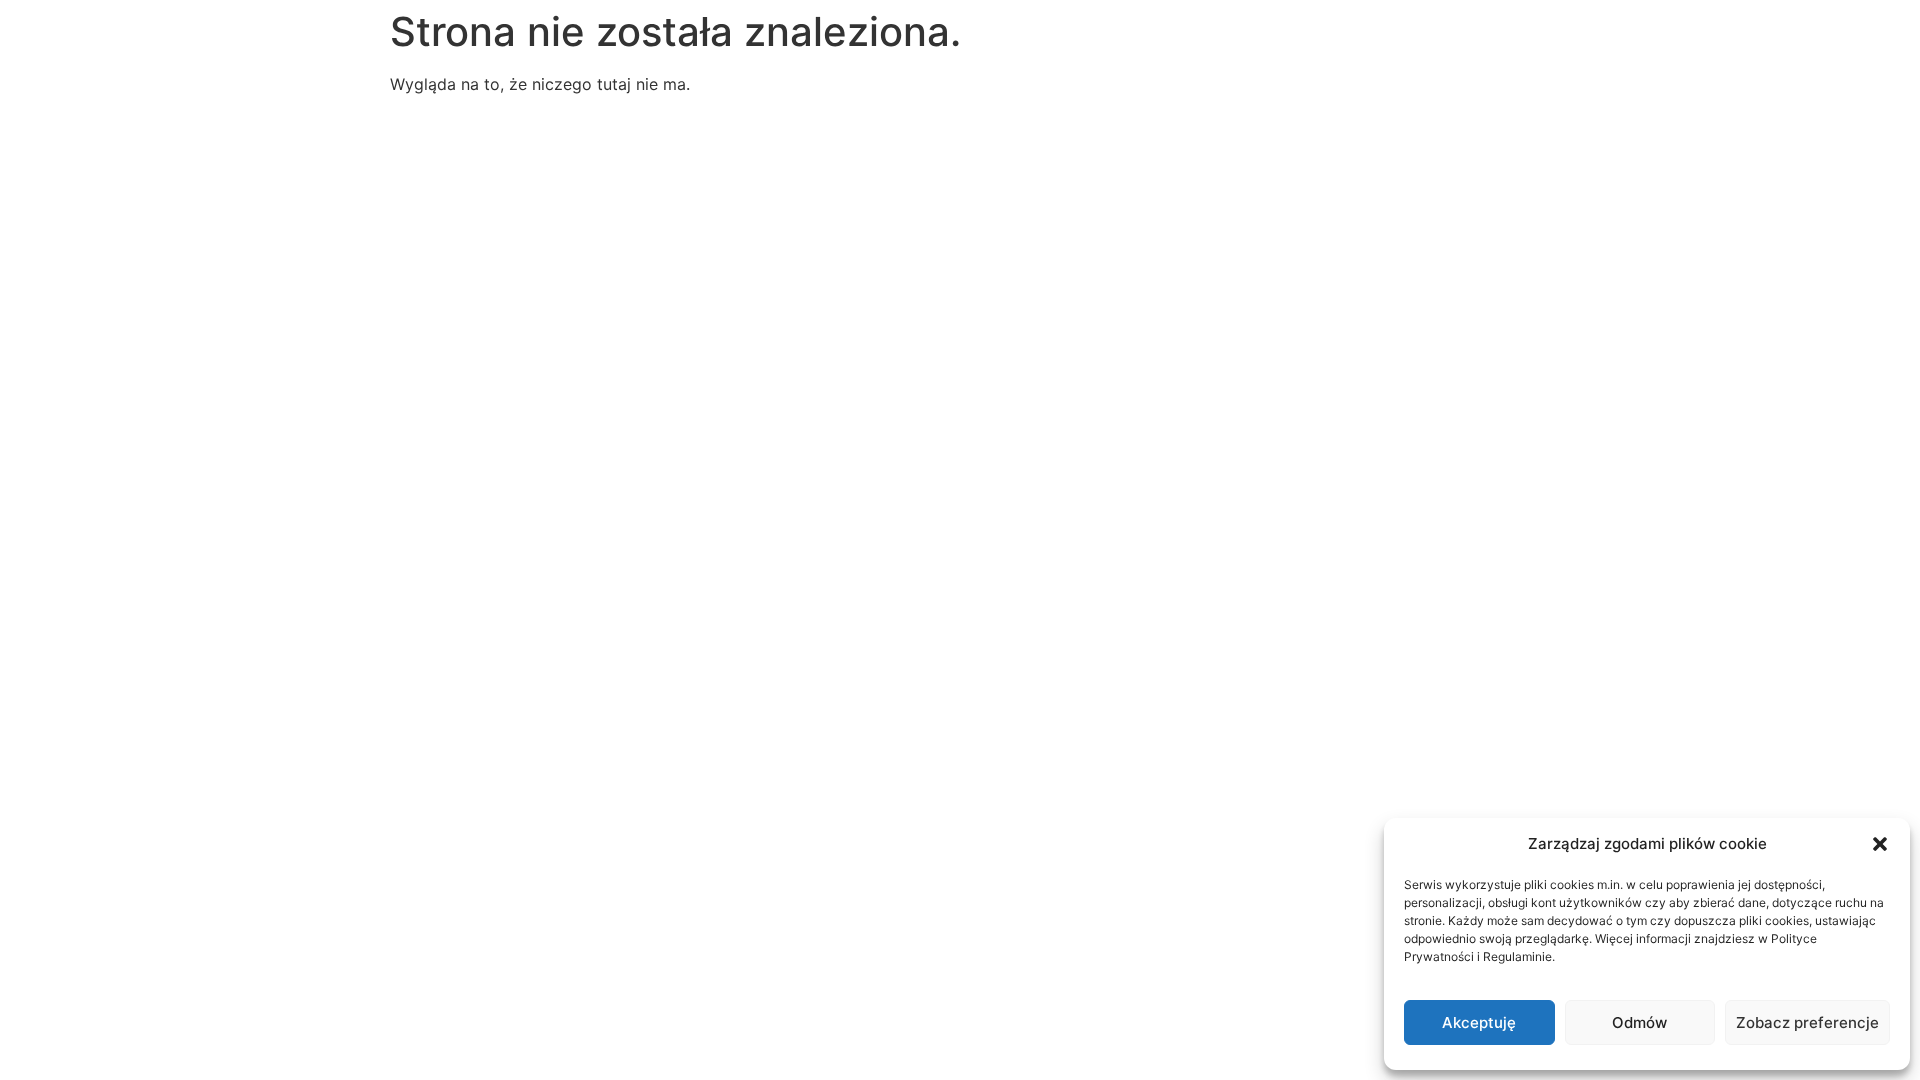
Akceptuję (1479, 1022)
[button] (1880, 844)
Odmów (1639, 1022)
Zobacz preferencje (1807, 1022)
